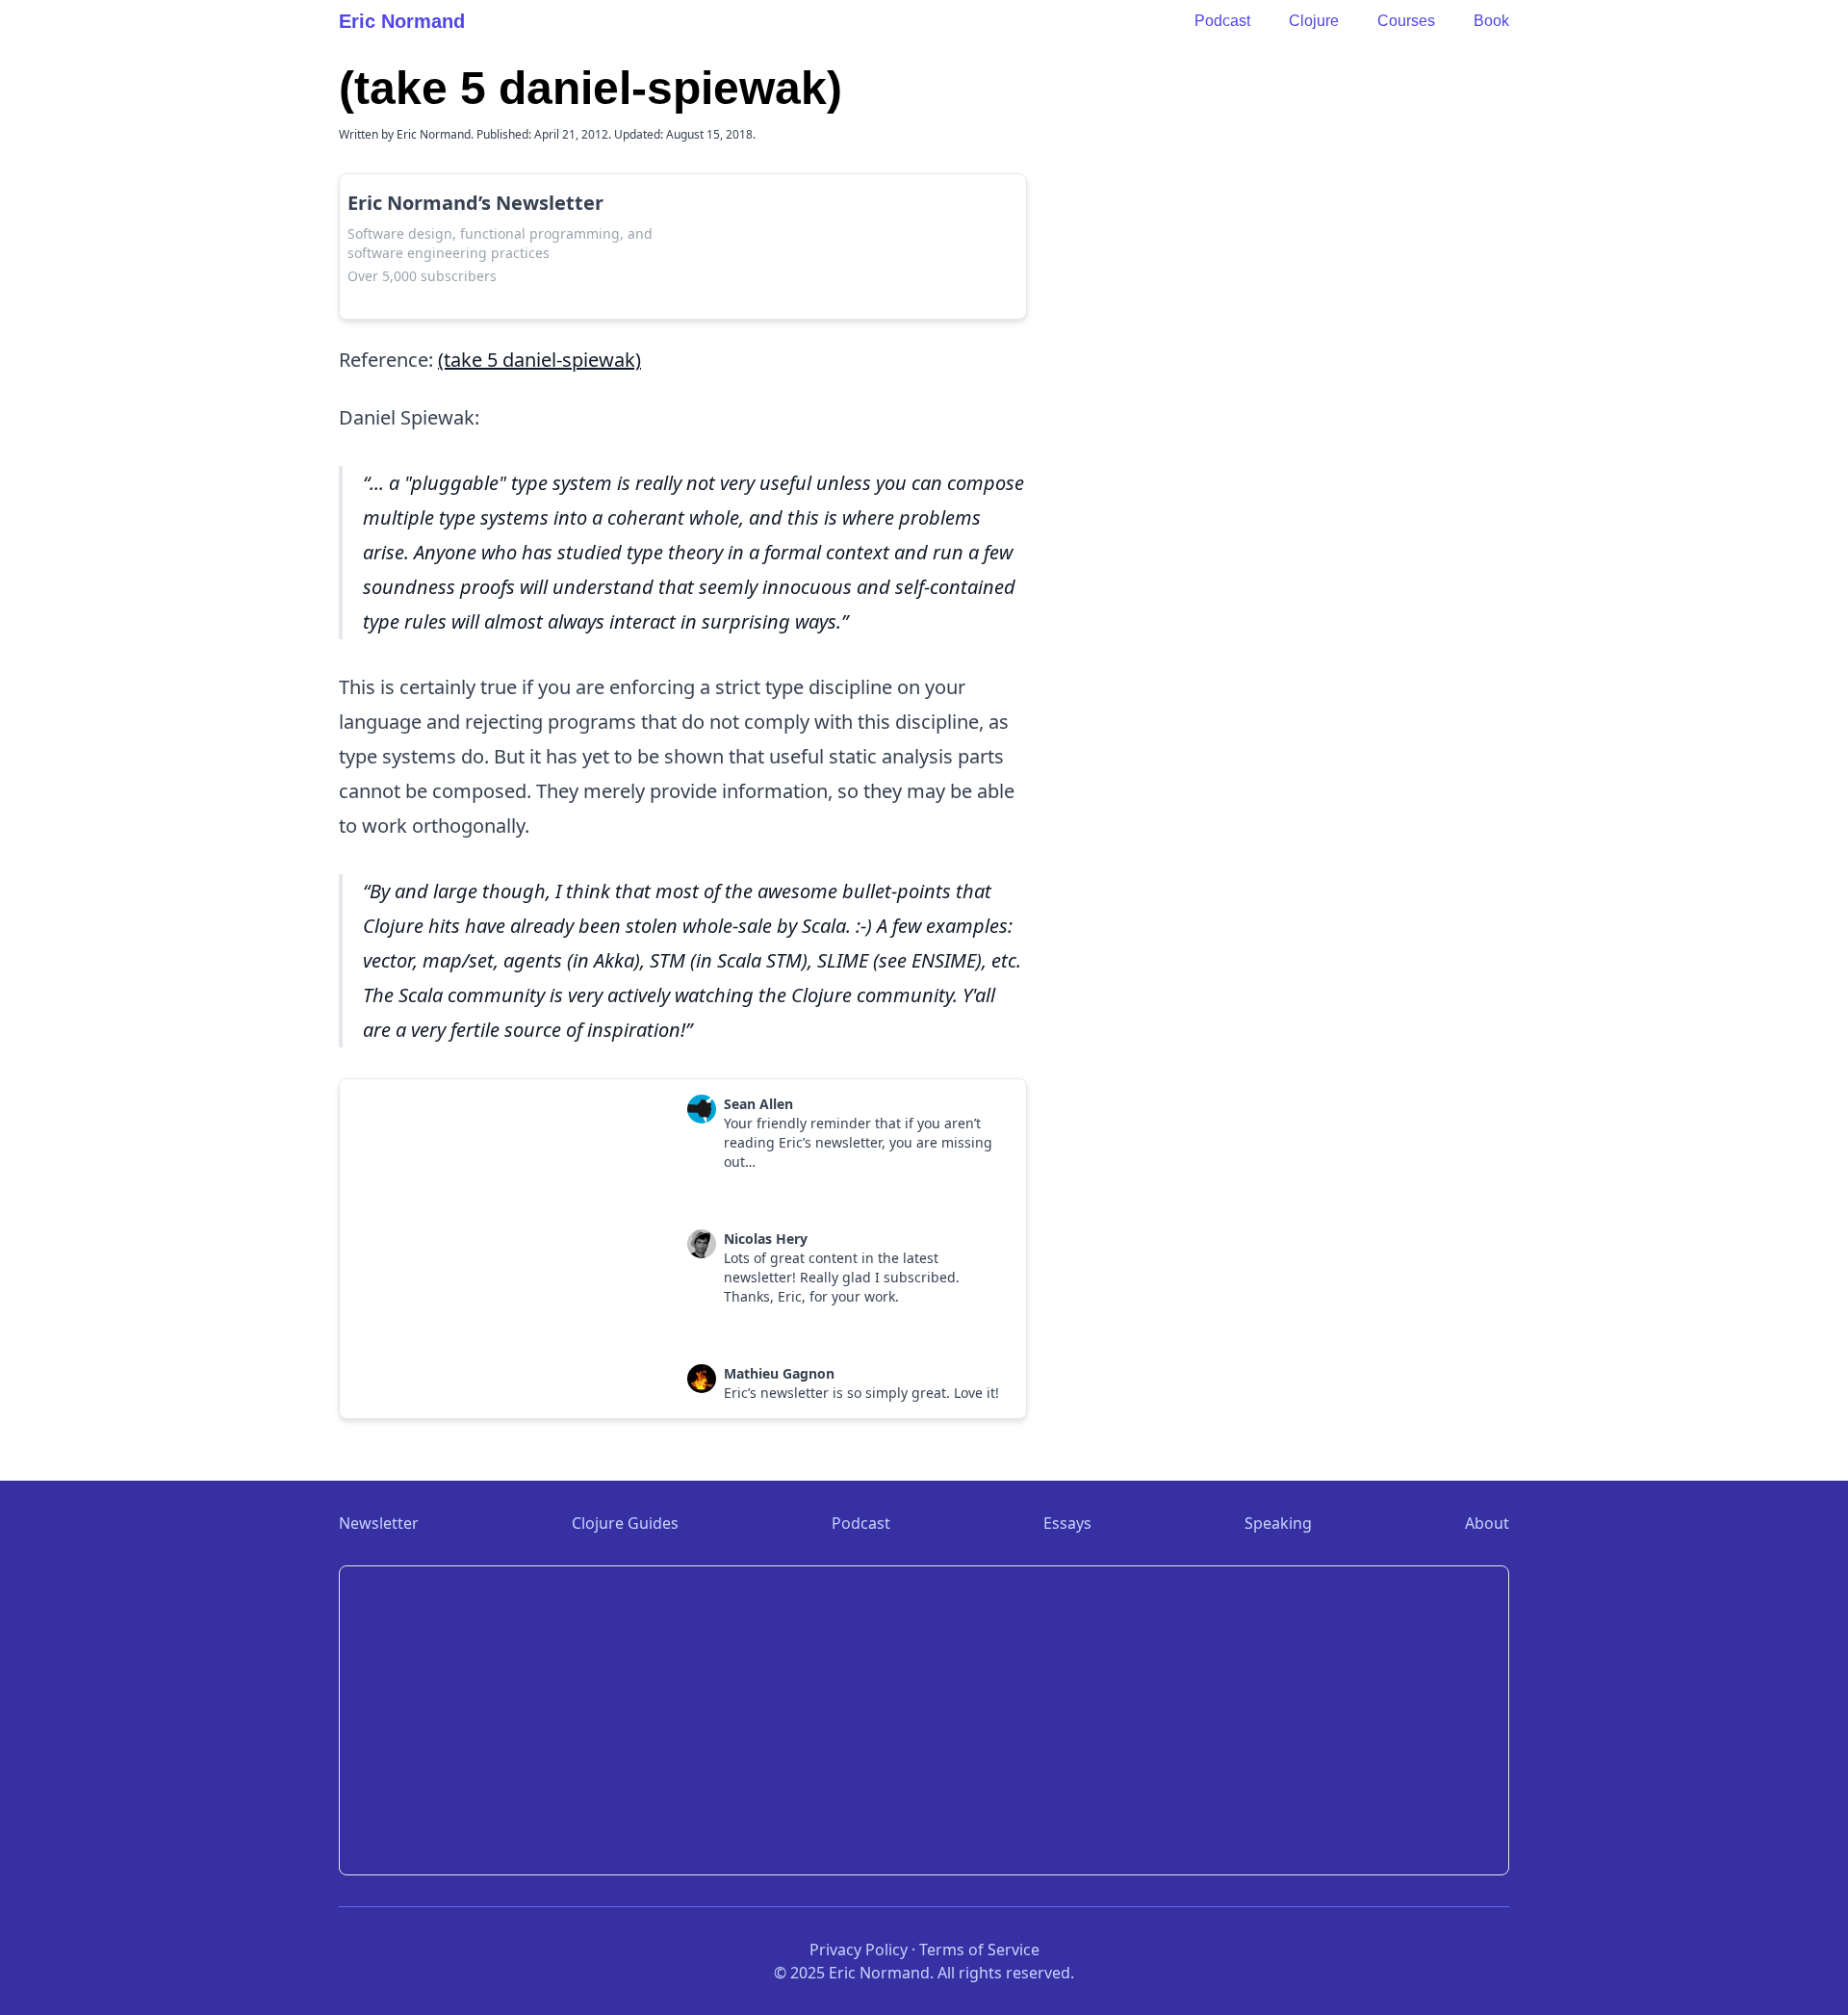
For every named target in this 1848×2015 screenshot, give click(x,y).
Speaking (1278, 1523)
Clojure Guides (625, 1523)
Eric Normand (402, 21)
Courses (1406, 21)
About (1487, 1523)
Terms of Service (979, 1950)
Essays (1067, 1523)
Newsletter (379, 1523)
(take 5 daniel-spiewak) (539, 360)
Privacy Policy (859, 1950)
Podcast (1222, 21)
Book (1491, 21)
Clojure (1314, 21)
